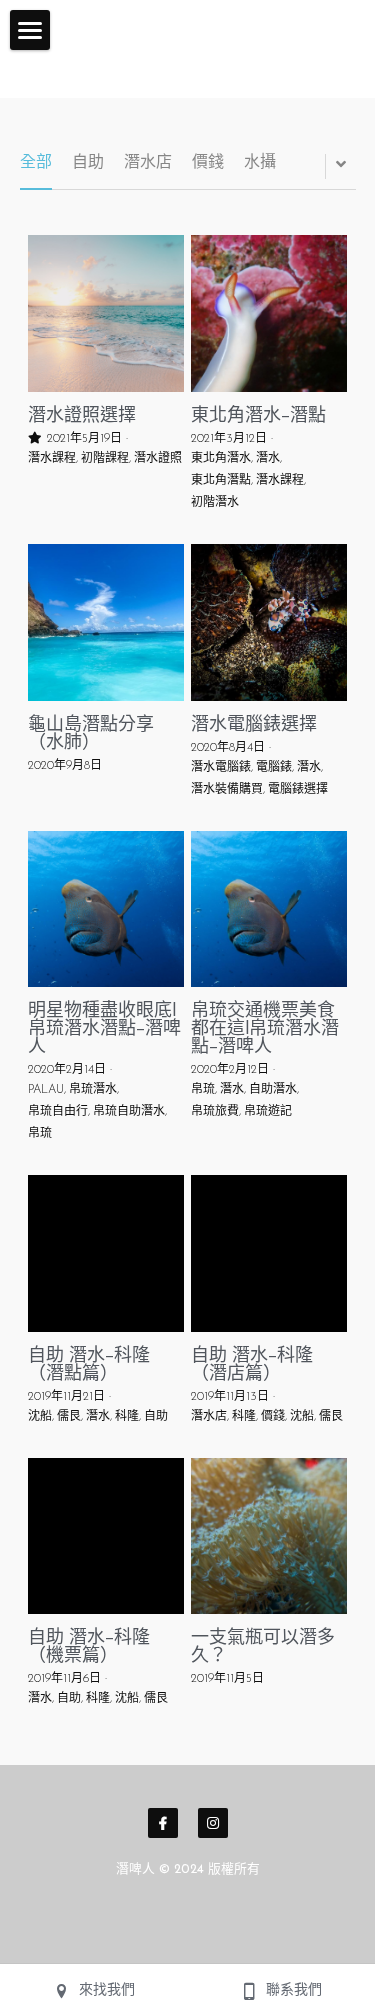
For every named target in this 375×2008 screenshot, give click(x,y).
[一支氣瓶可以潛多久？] (269, 1536)
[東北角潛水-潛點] (269, 313)
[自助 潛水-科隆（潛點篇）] (106, 1253)
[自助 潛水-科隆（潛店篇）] (269, 1253)
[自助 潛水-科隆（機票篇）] (106, 1536)
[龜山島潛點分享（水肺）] (106, 622)
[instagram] (213, 1823)
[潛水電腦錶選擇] (269, 622)
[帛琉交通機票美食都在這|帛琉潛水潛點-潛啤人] (269, 909)
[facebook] (163, 1823)
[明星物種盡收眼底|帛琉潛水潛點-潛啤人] (106, 909)
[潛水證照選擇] (106, 313)
